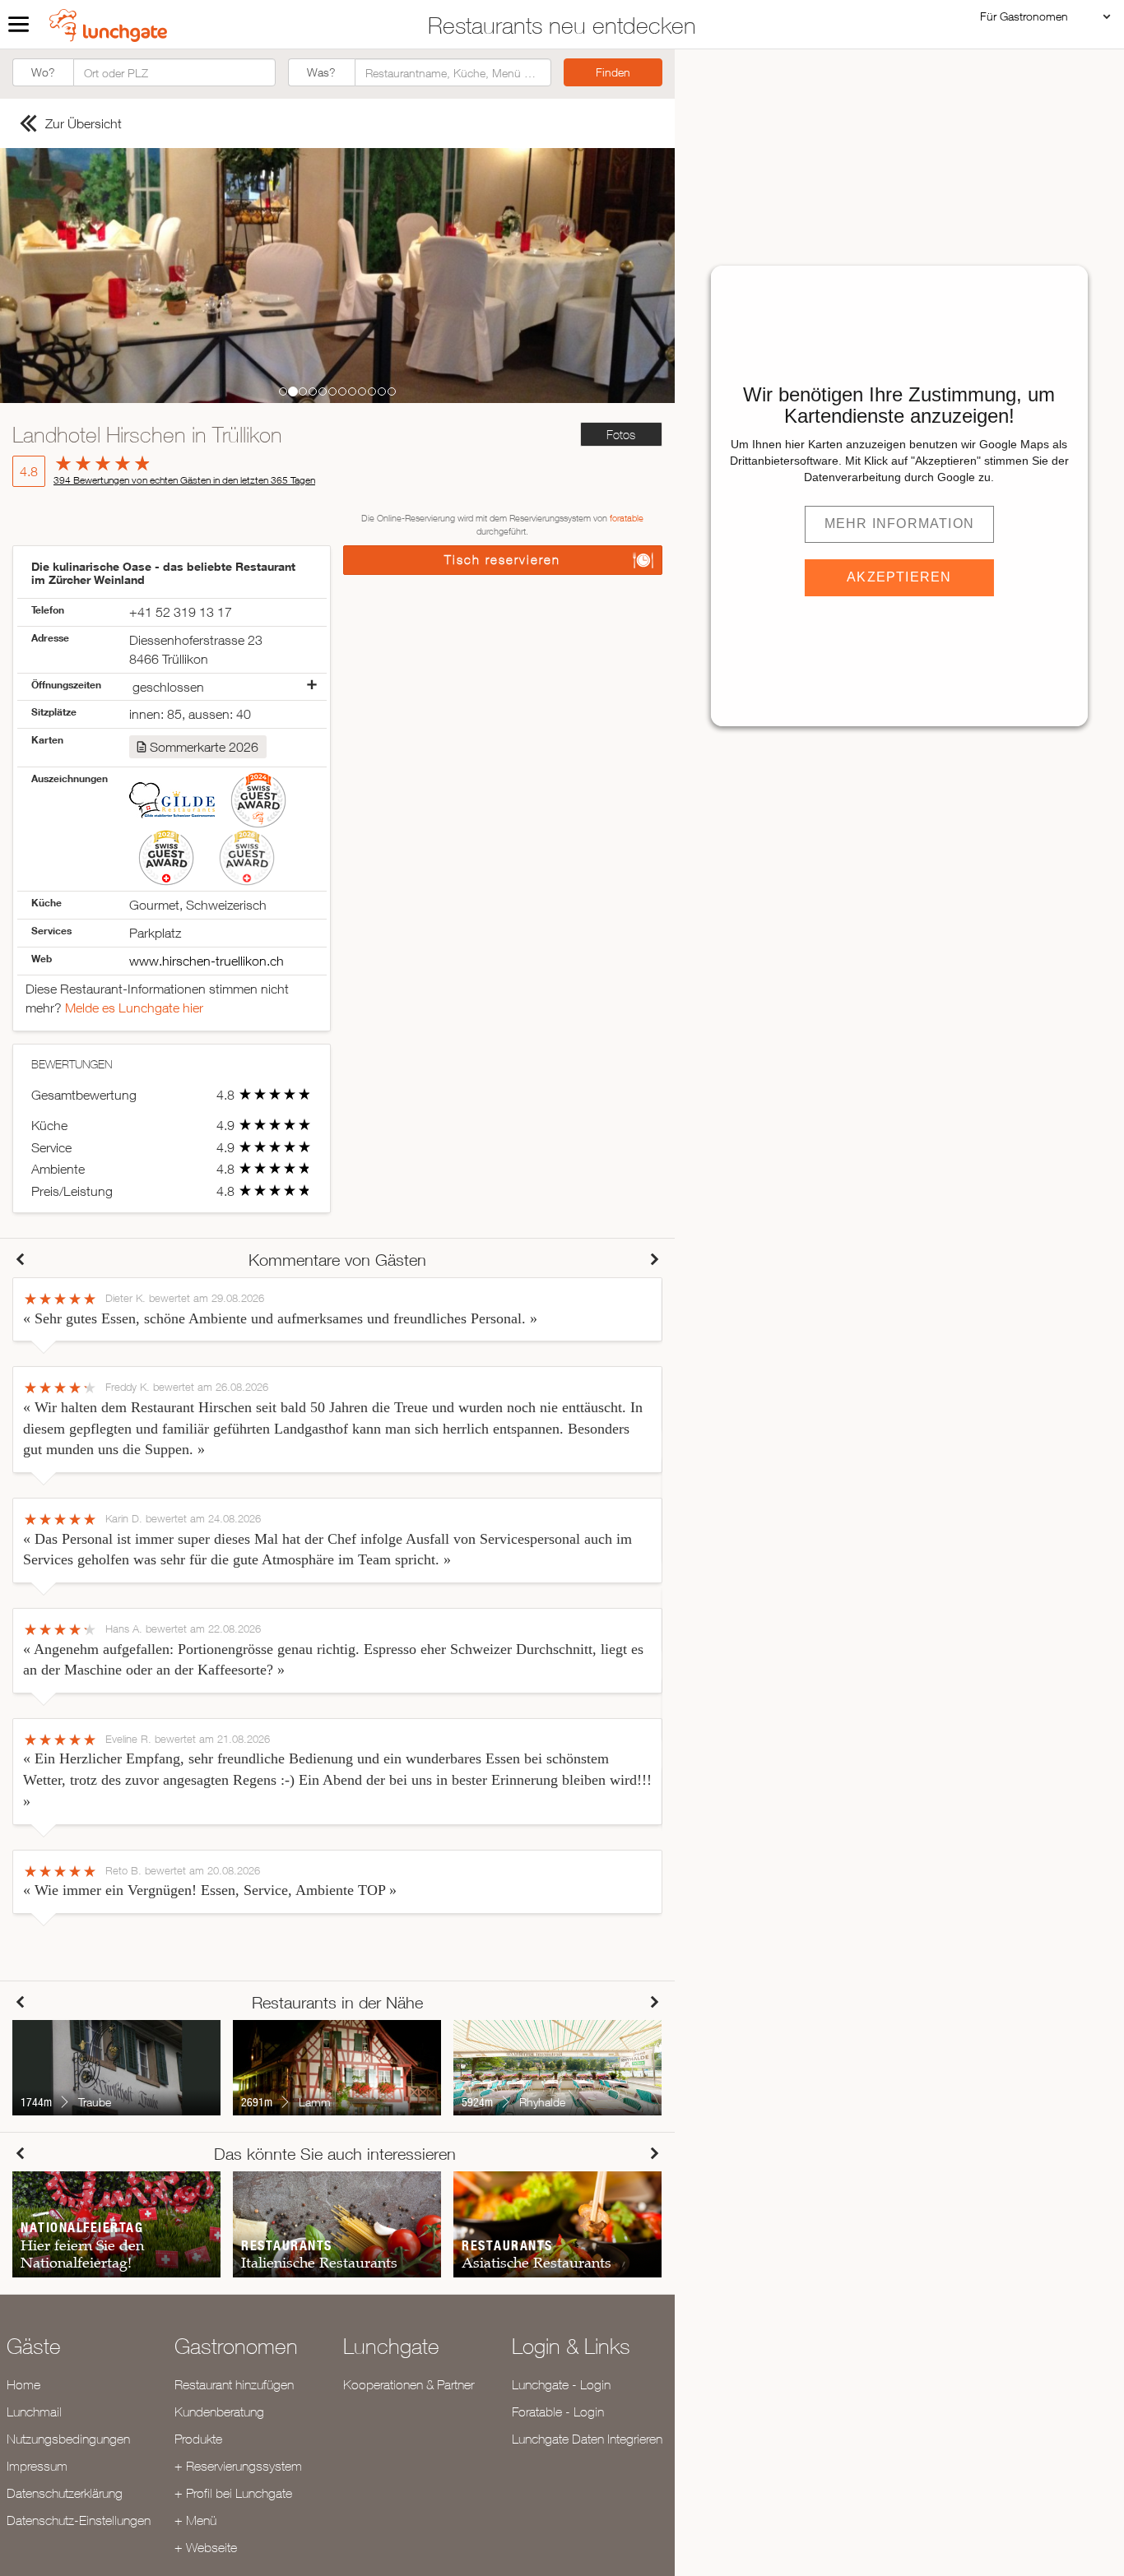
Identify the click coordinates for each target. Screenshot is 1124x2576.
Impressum (37, 2466)
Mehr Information (899, 524)
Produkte (198, 2439)
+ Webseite (206, 2547)
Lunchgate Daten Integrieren (587, 2439)
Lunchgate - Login (561, 2384)
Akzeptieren (899, 577)
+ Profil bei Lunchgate (233, 2493)
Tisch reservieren (502, 560)
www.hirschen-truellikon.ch (207, 961)
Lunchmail (34, 2412)
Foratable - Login (558, 2412)
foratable (627, 518)
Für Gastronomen (1024, 16)
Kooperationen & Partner (409, 2384)
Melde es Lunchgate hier (134, 1008)
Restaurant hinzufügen (234, 2384)
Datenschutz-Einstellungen (79, 2520)
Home (23, 2384)
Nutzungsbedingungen (68, 2439)
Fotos (621, 435)
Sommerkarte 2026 (204, 747)
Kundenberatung (219, 2412)
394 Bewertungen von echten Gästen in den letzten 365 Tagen (184, 480)
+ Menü (195, 2520)
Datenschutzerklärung (65, 2493)
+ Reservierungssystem (238, 2466)
